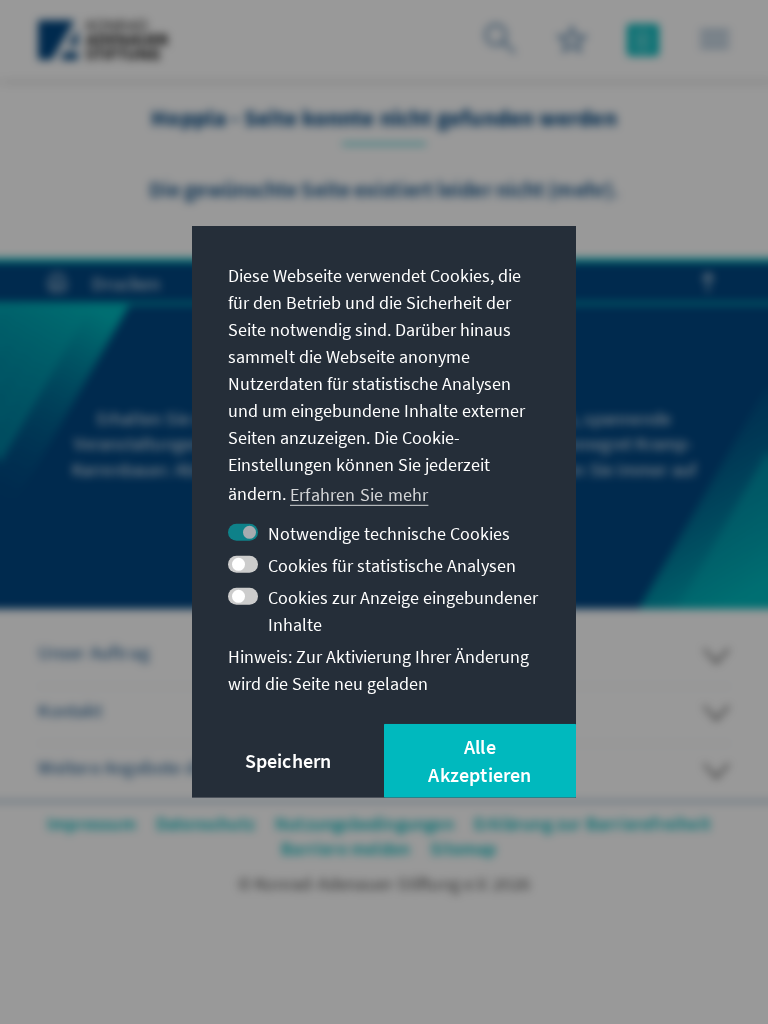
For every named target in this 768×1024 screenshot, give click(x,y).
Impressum (91, 823)
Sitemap (463, 848)
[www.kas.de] (103, 40)
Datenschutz (205, 823)
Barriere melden (345, 848)
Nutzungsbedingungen (364, 823)
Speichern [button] (288, 760)
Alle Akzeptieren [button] (479, 760)
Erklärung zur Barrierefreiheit (592, 823)
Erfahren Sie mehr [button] (359, 493)
